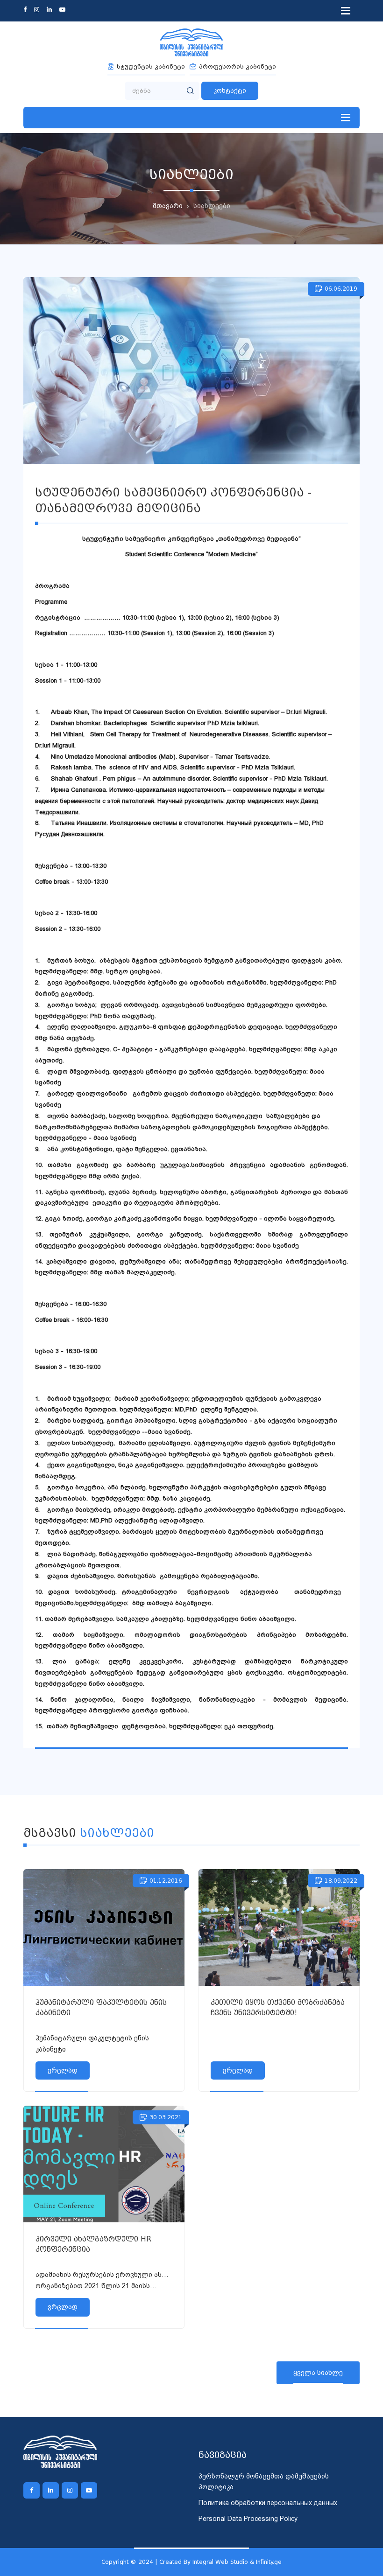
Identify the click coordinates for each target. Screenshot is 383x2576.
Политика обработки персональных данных (268, 2503)
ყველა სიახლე (318, 2373)
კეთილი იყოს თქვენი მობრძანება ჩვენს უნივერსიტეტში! (278, 2008)
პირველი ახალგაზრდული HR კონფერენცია (93, 2244)
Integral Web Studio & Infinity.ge (237, 2562)
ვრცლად (63, 2070)
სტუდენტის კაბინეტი (151, 66)
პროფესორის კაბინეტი (238, 66)
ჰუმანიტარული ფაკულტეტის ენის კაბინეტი (101, 2008)
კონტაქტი (230, 91)
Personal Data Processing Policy (248, 2519)
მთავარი (168, 206)
